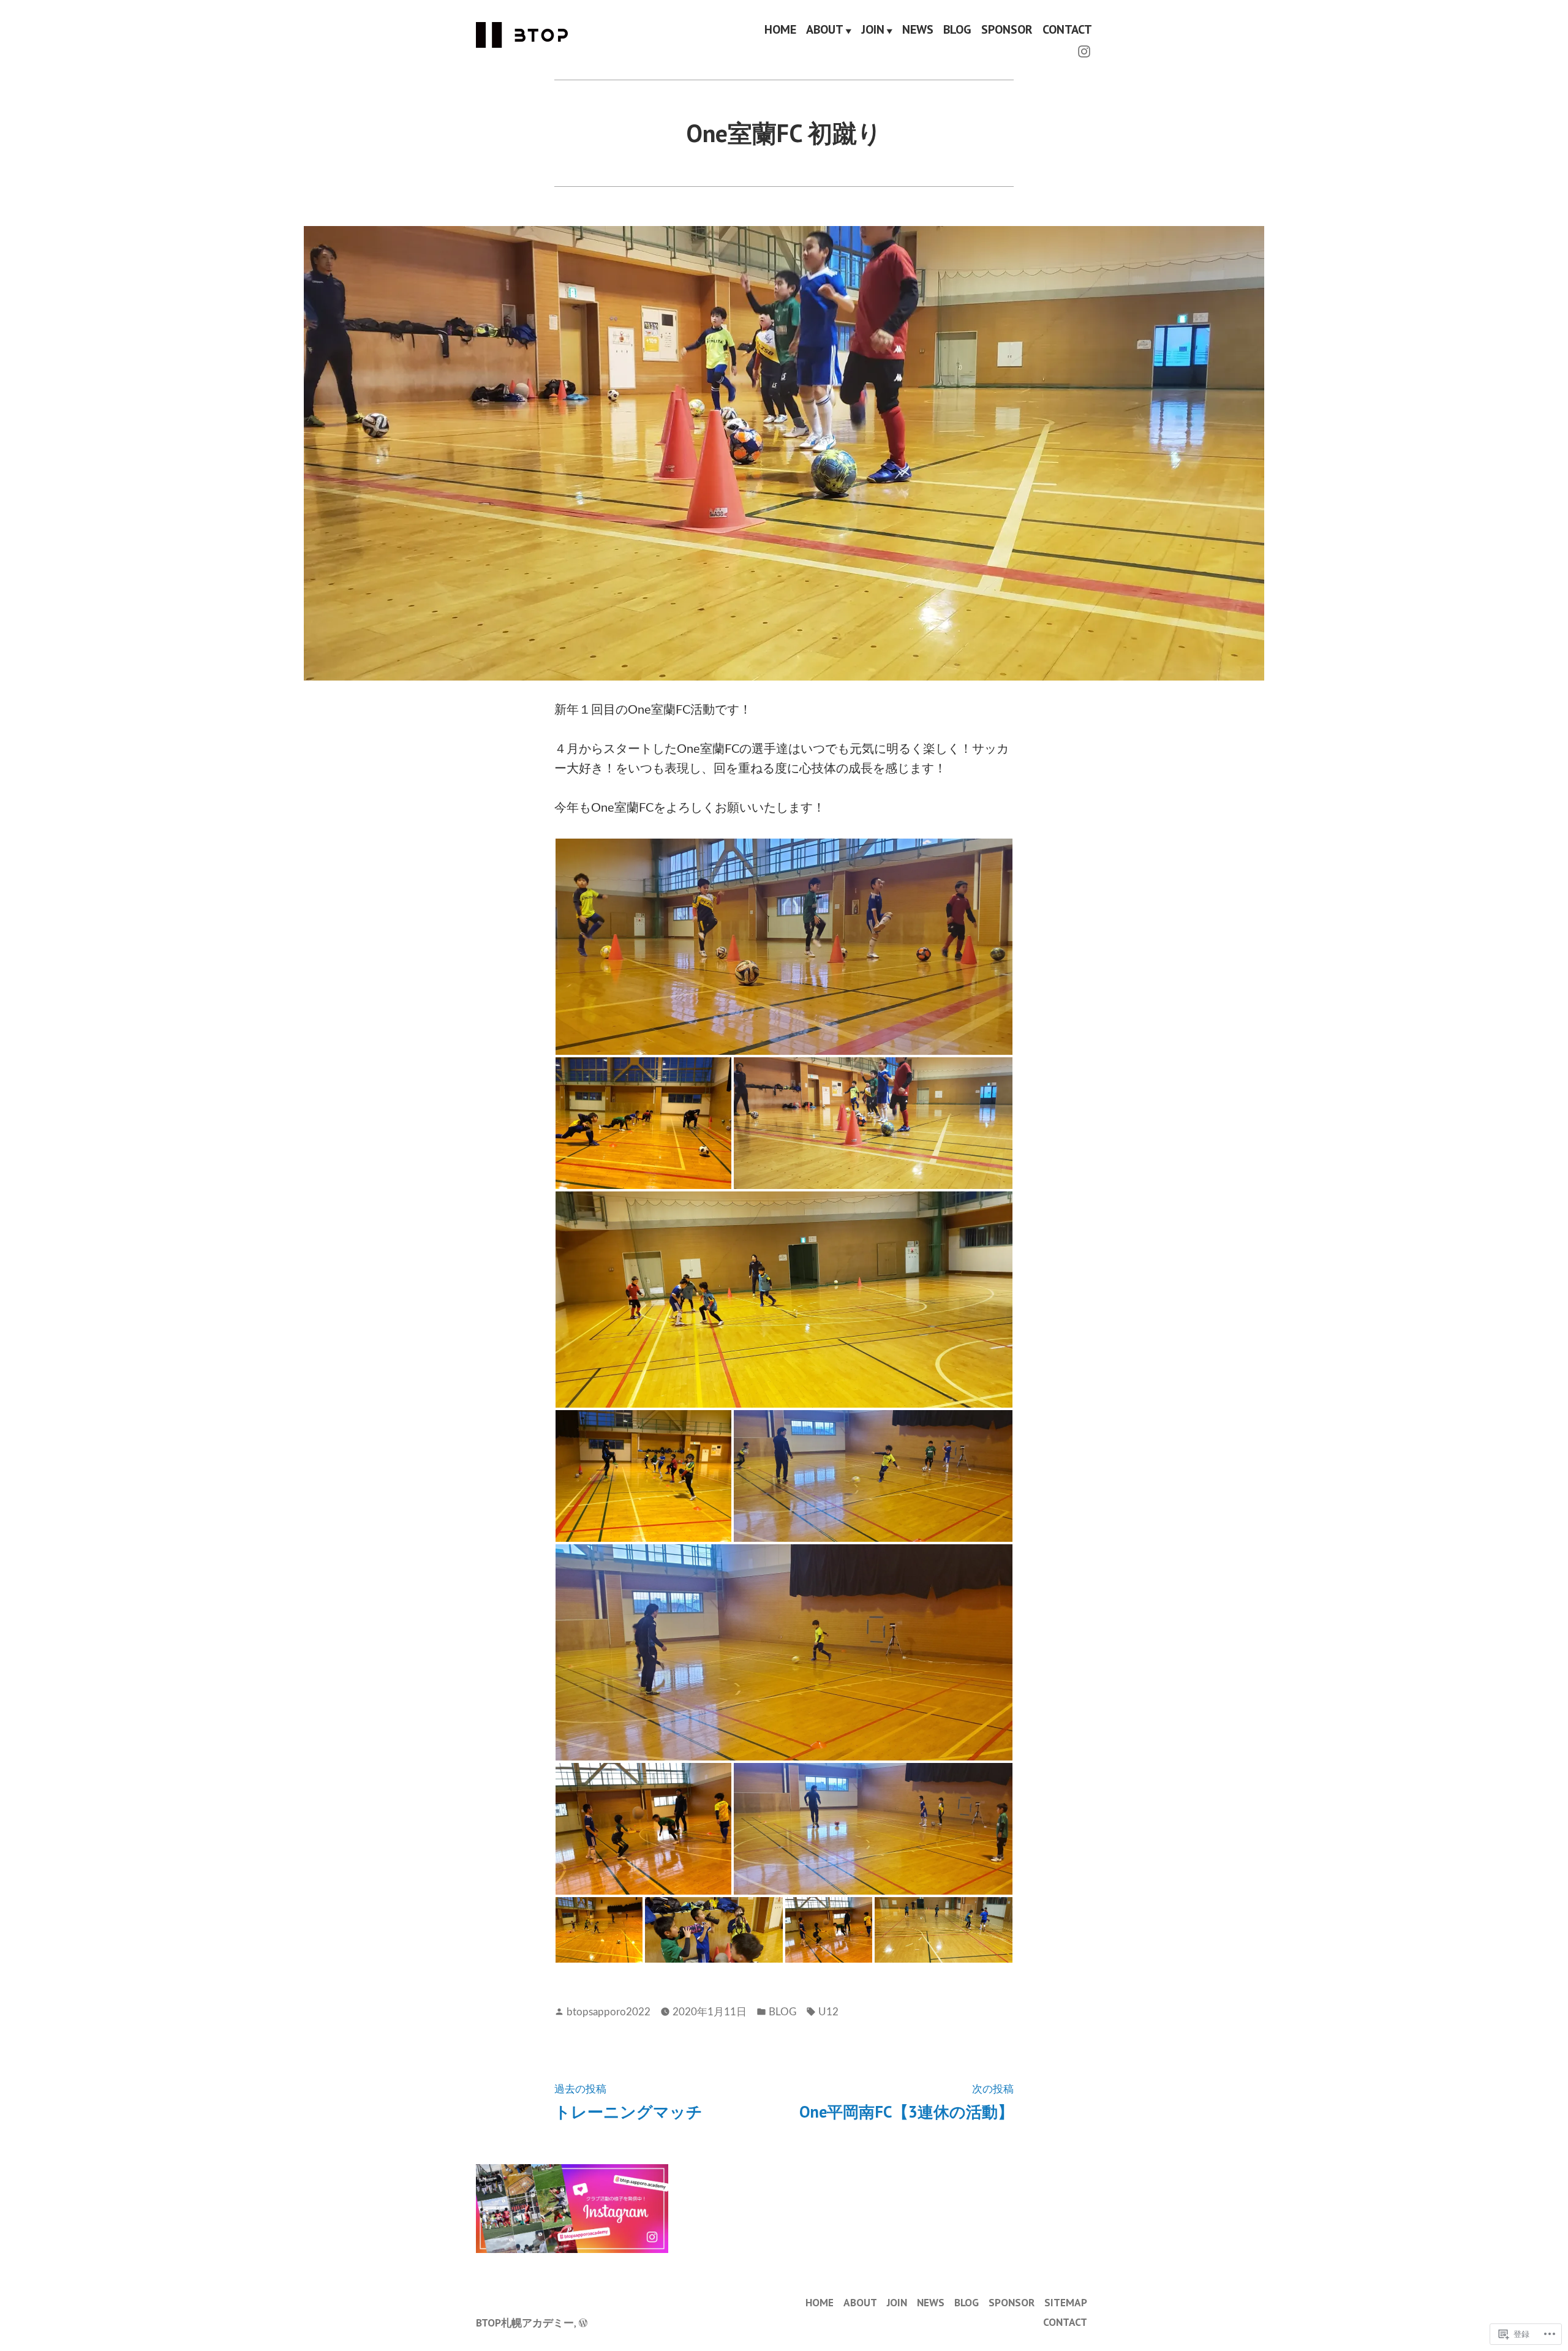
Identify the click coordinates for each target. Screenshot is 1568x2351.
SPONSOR (1007, 30)
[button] (784, 947)
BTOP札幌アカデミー (525, 2323)
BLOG (957, 30)
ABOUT (825, 30)
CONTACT (1067, 30)
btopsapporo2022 (609, 2012)
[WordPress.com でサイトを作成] (583, 2323)
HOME (780, 30)
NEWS (918, 30)
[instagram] (1084, 50)
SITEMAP (1066, 2302)
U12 (828, 2012)
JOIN (873, 30)
